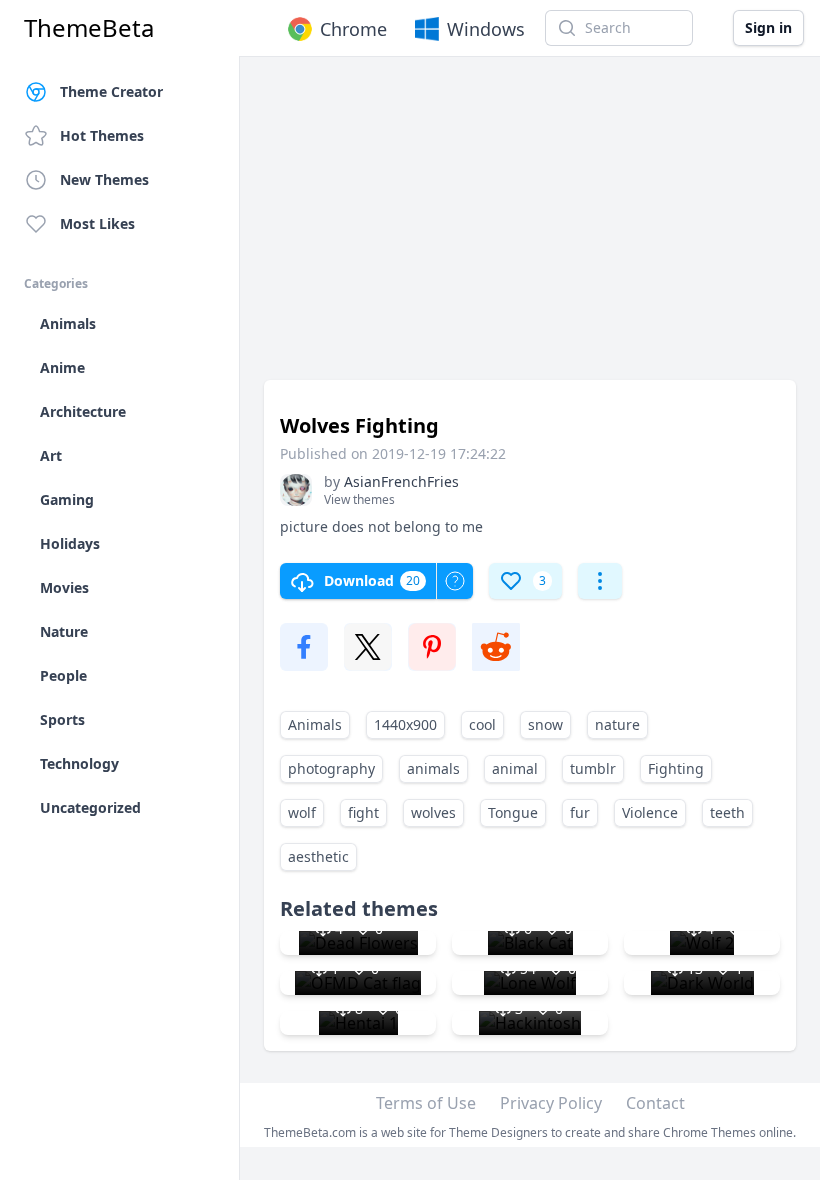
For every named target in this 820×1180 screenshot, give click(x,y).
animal (515, 768)
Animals (315, 724)
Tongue (513, 812)
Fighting (676, 768)
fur (580, 812)
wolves (433, 812)
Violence (650, 812)
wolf (302, 812)
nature (617, 724)
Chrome (353, 29)
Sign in (768, 27)
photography (331, 768)
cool (482, 724)
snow (545, 724)
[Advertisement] (530, 228)
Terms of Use (426, 1103)
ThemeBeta (89, 28)
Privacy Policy (551, 1103)
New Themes (104, 179)
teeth (727, 812)
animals (433, 768)
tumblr (593, 768)
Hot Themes (102, 135)
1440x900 (405, 724)
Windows (486, 29)
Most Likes (97, 223)
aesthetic (318, 856)
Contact (655, 1103)
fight (363, 812)
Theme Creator (111, 91)
